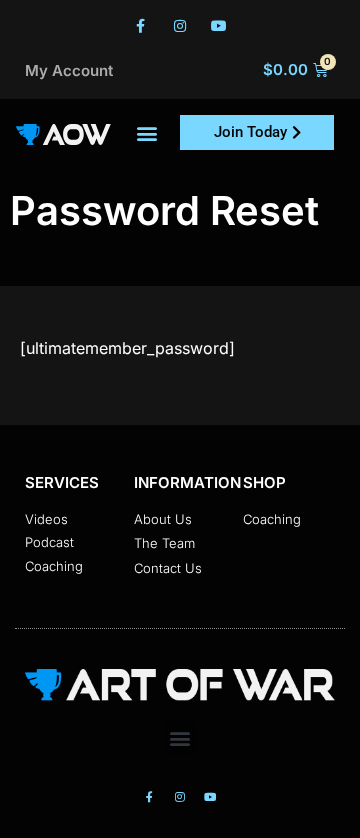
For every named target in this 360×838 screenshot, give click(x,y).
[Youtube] (219, 25)
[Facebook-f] (140, 25)
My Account (69, 70)
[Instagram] (179, 25)
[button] (147, 132)
